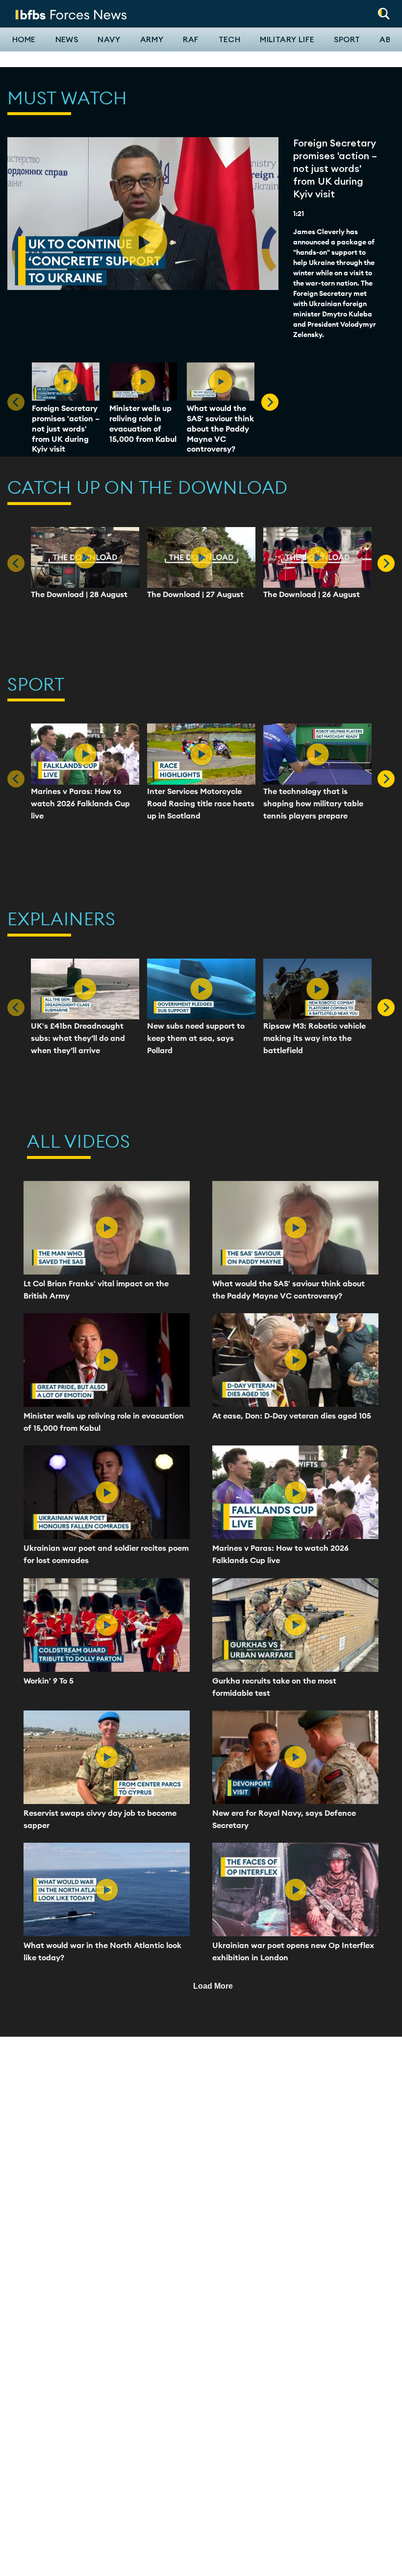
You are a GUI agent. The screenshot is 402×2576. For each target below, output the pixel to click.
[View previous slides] (270, 402)
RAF (191, 40)
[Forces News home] (71, 14)
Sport (347, 40)
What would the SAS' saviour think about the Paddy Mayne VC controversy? (221, 428)
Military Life (287, 40)
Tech (230, 40)
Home (24, 40)
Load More (213, 1986)
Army (152, 40)
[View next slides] (386, 563)
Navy (109, 40)
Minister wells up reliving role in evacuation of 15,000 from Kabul (143, 423)
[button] (384, 11)
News (67, 40)
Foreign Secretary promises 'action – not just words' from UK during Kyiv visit (66, 428)
